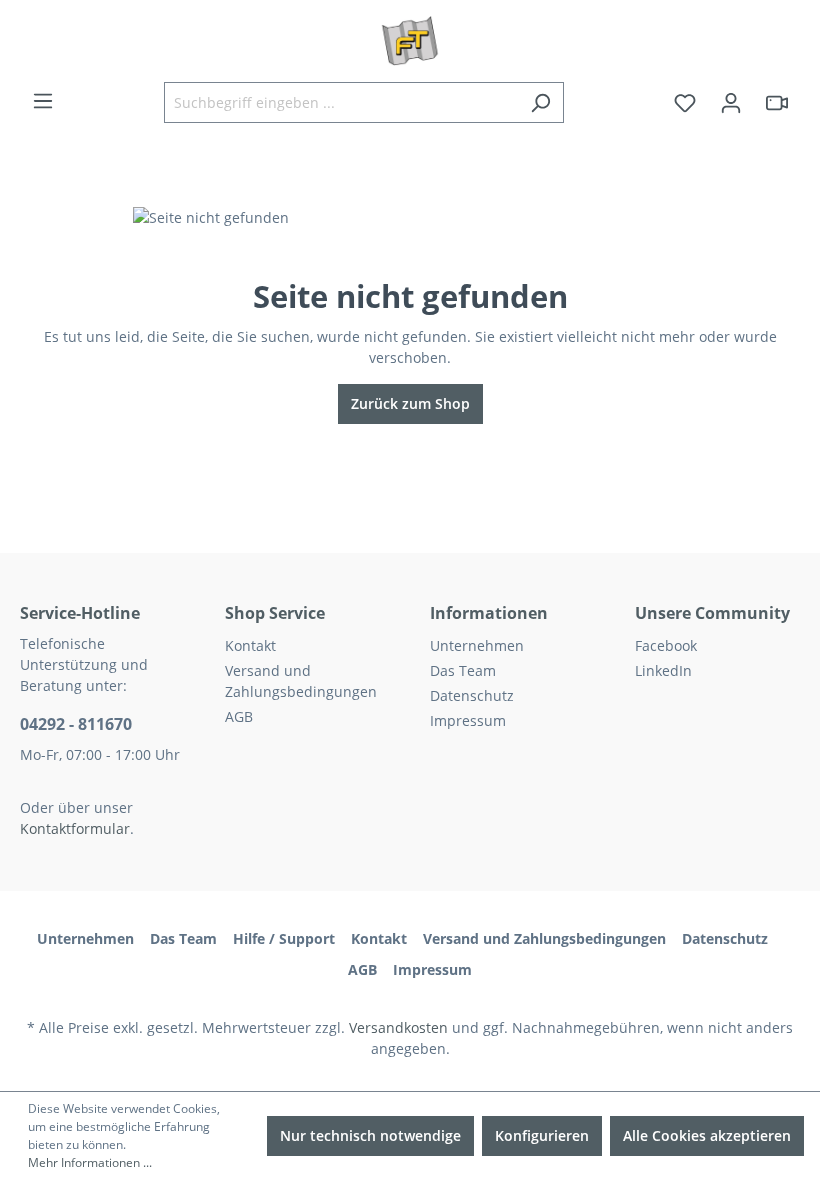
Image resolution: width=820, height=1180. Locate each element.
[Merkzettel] (685, 103)
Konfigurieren (542, 1135)
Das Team (463, 670)
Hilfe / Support (284, 938)
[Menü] (43, 101)
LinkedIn (663, 670)
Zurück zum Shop (410, 403)
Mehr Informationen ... (90, 1162)
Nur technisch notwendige (370, 1135)
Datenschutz (472, 695)
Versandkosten (398, 1027)
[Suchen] (540, 102)
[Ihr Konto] (731, 103)
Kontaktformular (75, 828)
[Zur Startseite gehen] (410, 41)
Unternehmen (477, 645)
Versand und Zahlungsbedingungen (544, 938)
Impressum (468, 720)
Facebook (666, 645)
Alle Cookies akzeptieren (707, 1135)
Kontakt (250, 645)
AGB (239, 716)
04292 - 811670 (76, 724)
